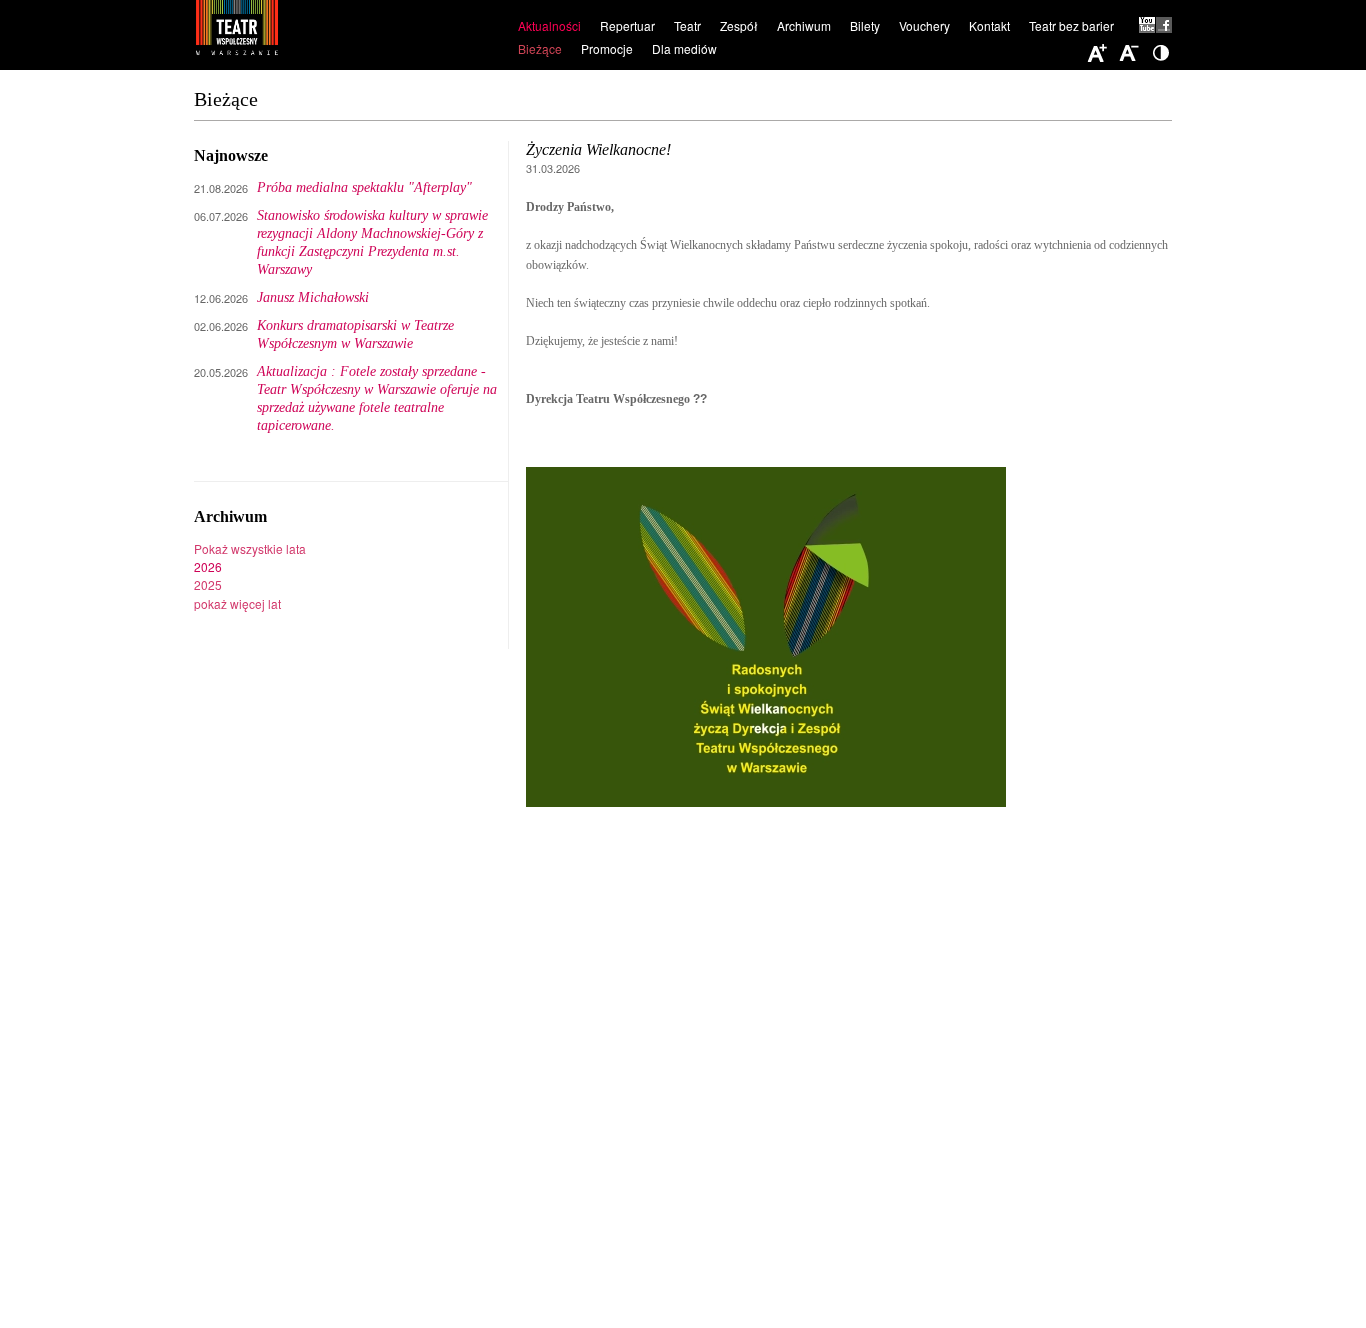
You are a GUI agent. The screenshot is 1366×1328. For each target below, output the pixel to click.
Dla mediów (684, 48)
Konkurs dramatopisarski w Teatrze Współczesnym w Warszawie (355, 334)
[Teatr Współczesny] (346, 31)
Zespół (739, 25)
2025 (208, 584)
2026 (208, 566)
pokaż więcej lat (237, 603)
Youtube (1147, 25)
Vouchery (924, 25)
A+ (1097, 54)
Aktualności (549, 25)
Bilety (865, 25)
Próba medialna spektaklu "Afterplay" (364, 187)
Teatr (687, 25)
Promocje (607, 48)
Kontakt (989, 25)
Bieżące (540, 48)
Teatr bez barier (1071, 25)
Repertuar (627, 25)
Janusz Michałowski (313, 297)
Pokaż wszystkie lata (250, 548)
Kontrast (1161, 54)
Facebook (1164, 25)
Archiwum (804, 25)
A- (1129, 54)
